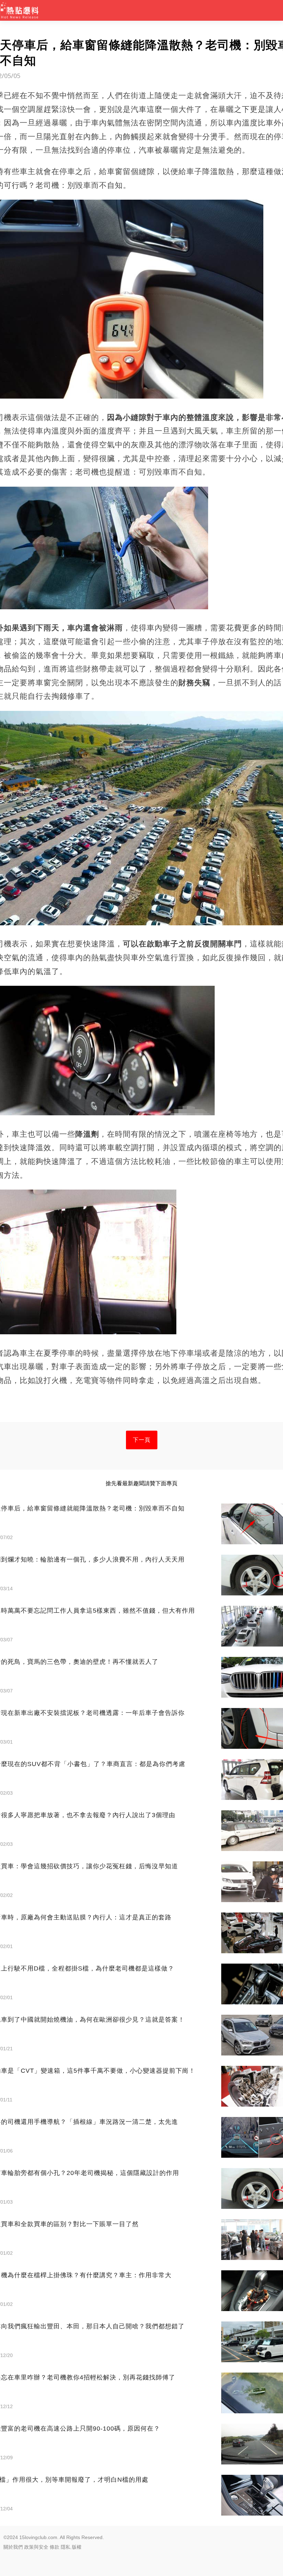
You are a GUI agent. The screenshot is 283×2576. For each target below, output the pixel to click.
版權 (77, 2547)
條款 (55, 2547)
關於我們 (13, 2547)
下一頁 (142, 1440)
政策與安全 (36, 2547)
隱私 (66, 2547)
